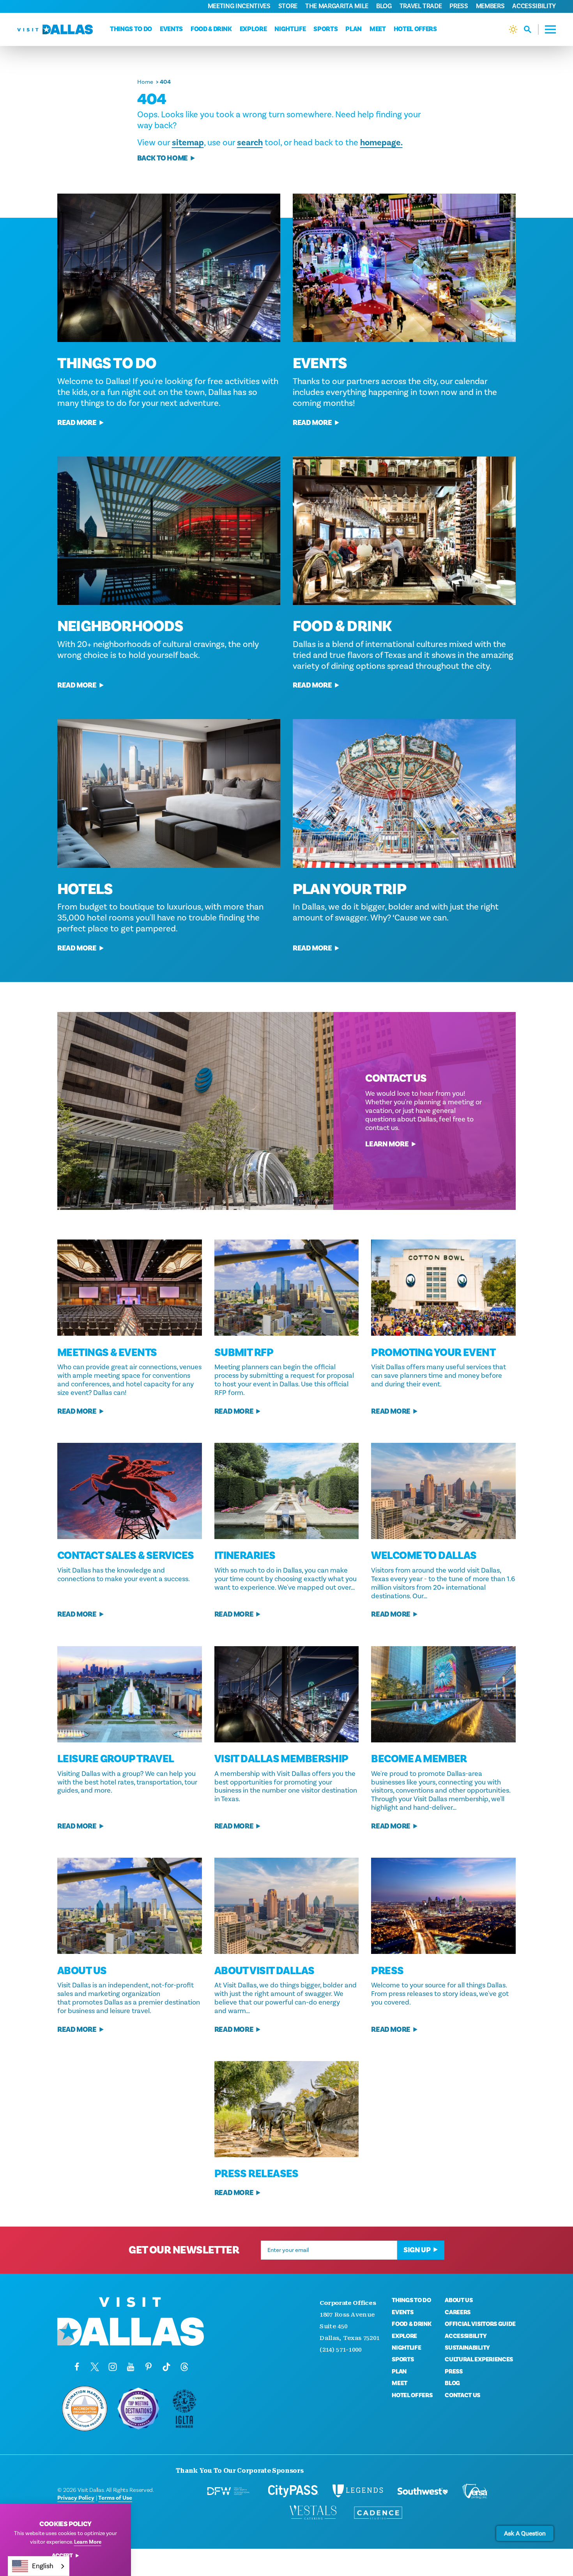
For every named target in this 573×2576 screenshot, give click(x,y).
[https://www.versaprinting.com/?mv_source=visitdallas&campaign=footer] (475, 2491)
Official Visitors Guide (480, 2324)
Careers (458, 2312)
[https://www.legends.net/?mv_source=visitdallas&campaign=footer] (358, 2491)
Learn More (387, 1144)
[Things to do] (169, 268)
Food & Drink (211, 29)
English (43, 2566)
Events (171, 29)
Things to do (131, 29)
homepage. (381, 143)
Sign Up (417, 2250)
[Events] (404, 268)
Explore (253, 29)
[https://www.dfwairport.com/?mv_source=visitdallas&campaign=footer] (229, 2491)
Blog (384, 6)
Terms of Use (115, 2498)
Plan (354, 29)
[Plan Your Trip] (404, 793)
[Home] (55, 29)
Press (459, 6)
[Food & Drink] (404, 531)
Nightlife (290, 29)
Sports (325, 29)
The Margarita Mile (337, 6)
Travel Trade (421, 6)
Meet (378, 29)
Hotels (85, 889)
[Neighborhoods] (169, 531)
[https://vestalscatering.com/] (313, 2513)
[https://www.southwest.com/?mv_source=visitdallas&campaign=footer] (423, 2491)
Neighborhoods (120, 626)
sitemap (188, 143)
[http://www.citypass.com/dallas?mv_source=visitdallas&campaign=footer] (293, 2491)
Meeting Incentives (239, 6)
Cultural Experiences (479, 2359)
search (250, 143)
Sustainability (467, 2348)
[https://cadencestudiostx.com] (378, 2513)
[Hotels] (169, 793)
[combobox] (39, 2566)
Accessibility (534, 6)
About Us (459, 2300)
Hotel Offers (415, 29)
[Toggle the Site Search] (531, 29)
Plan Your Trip (349, 889)
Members (490, 6)
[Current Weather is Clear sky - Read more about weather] (513, 29)
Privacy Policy (76, 2498)
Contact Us (462, 2395)
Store (288, 6)
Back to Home (163, 158)
